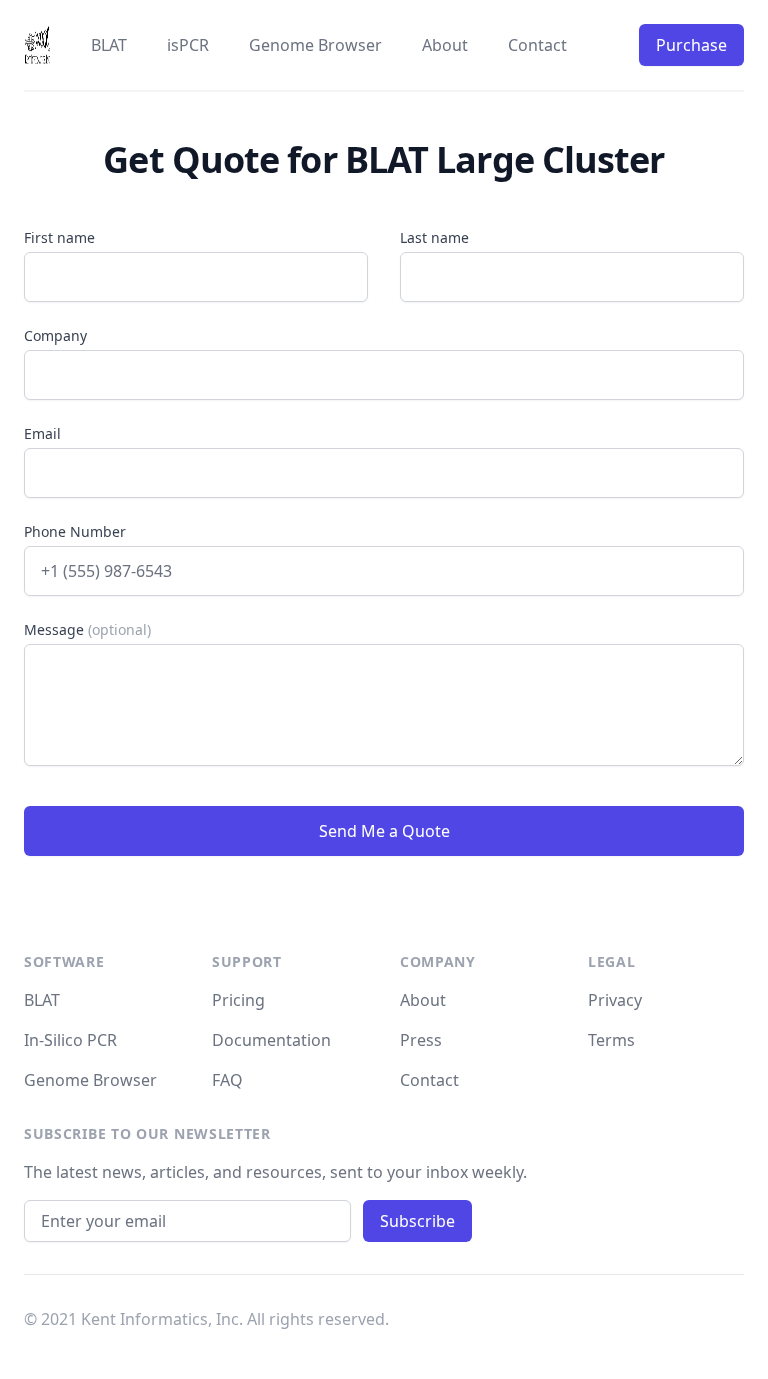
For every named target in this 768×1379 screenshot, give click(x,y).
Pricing (238, 1000)
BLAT (109, 45)
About (445, 45)
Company (55, 335)
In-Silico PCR (70, 1040)
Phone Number (75, 531)
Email (42, 433)
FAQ (227, 1080)
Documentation (271, 1040)
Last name (434, 237)
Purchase (691, 45)
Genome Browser (315, 45)
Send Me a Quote (384, 831)
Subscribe (417, 1221)
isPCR (188, 45)
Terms (611, 1040)
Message (87, 629)
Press (421, 1040)
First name (59, 237)
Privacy (615, 1000)
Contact (537, 45)
